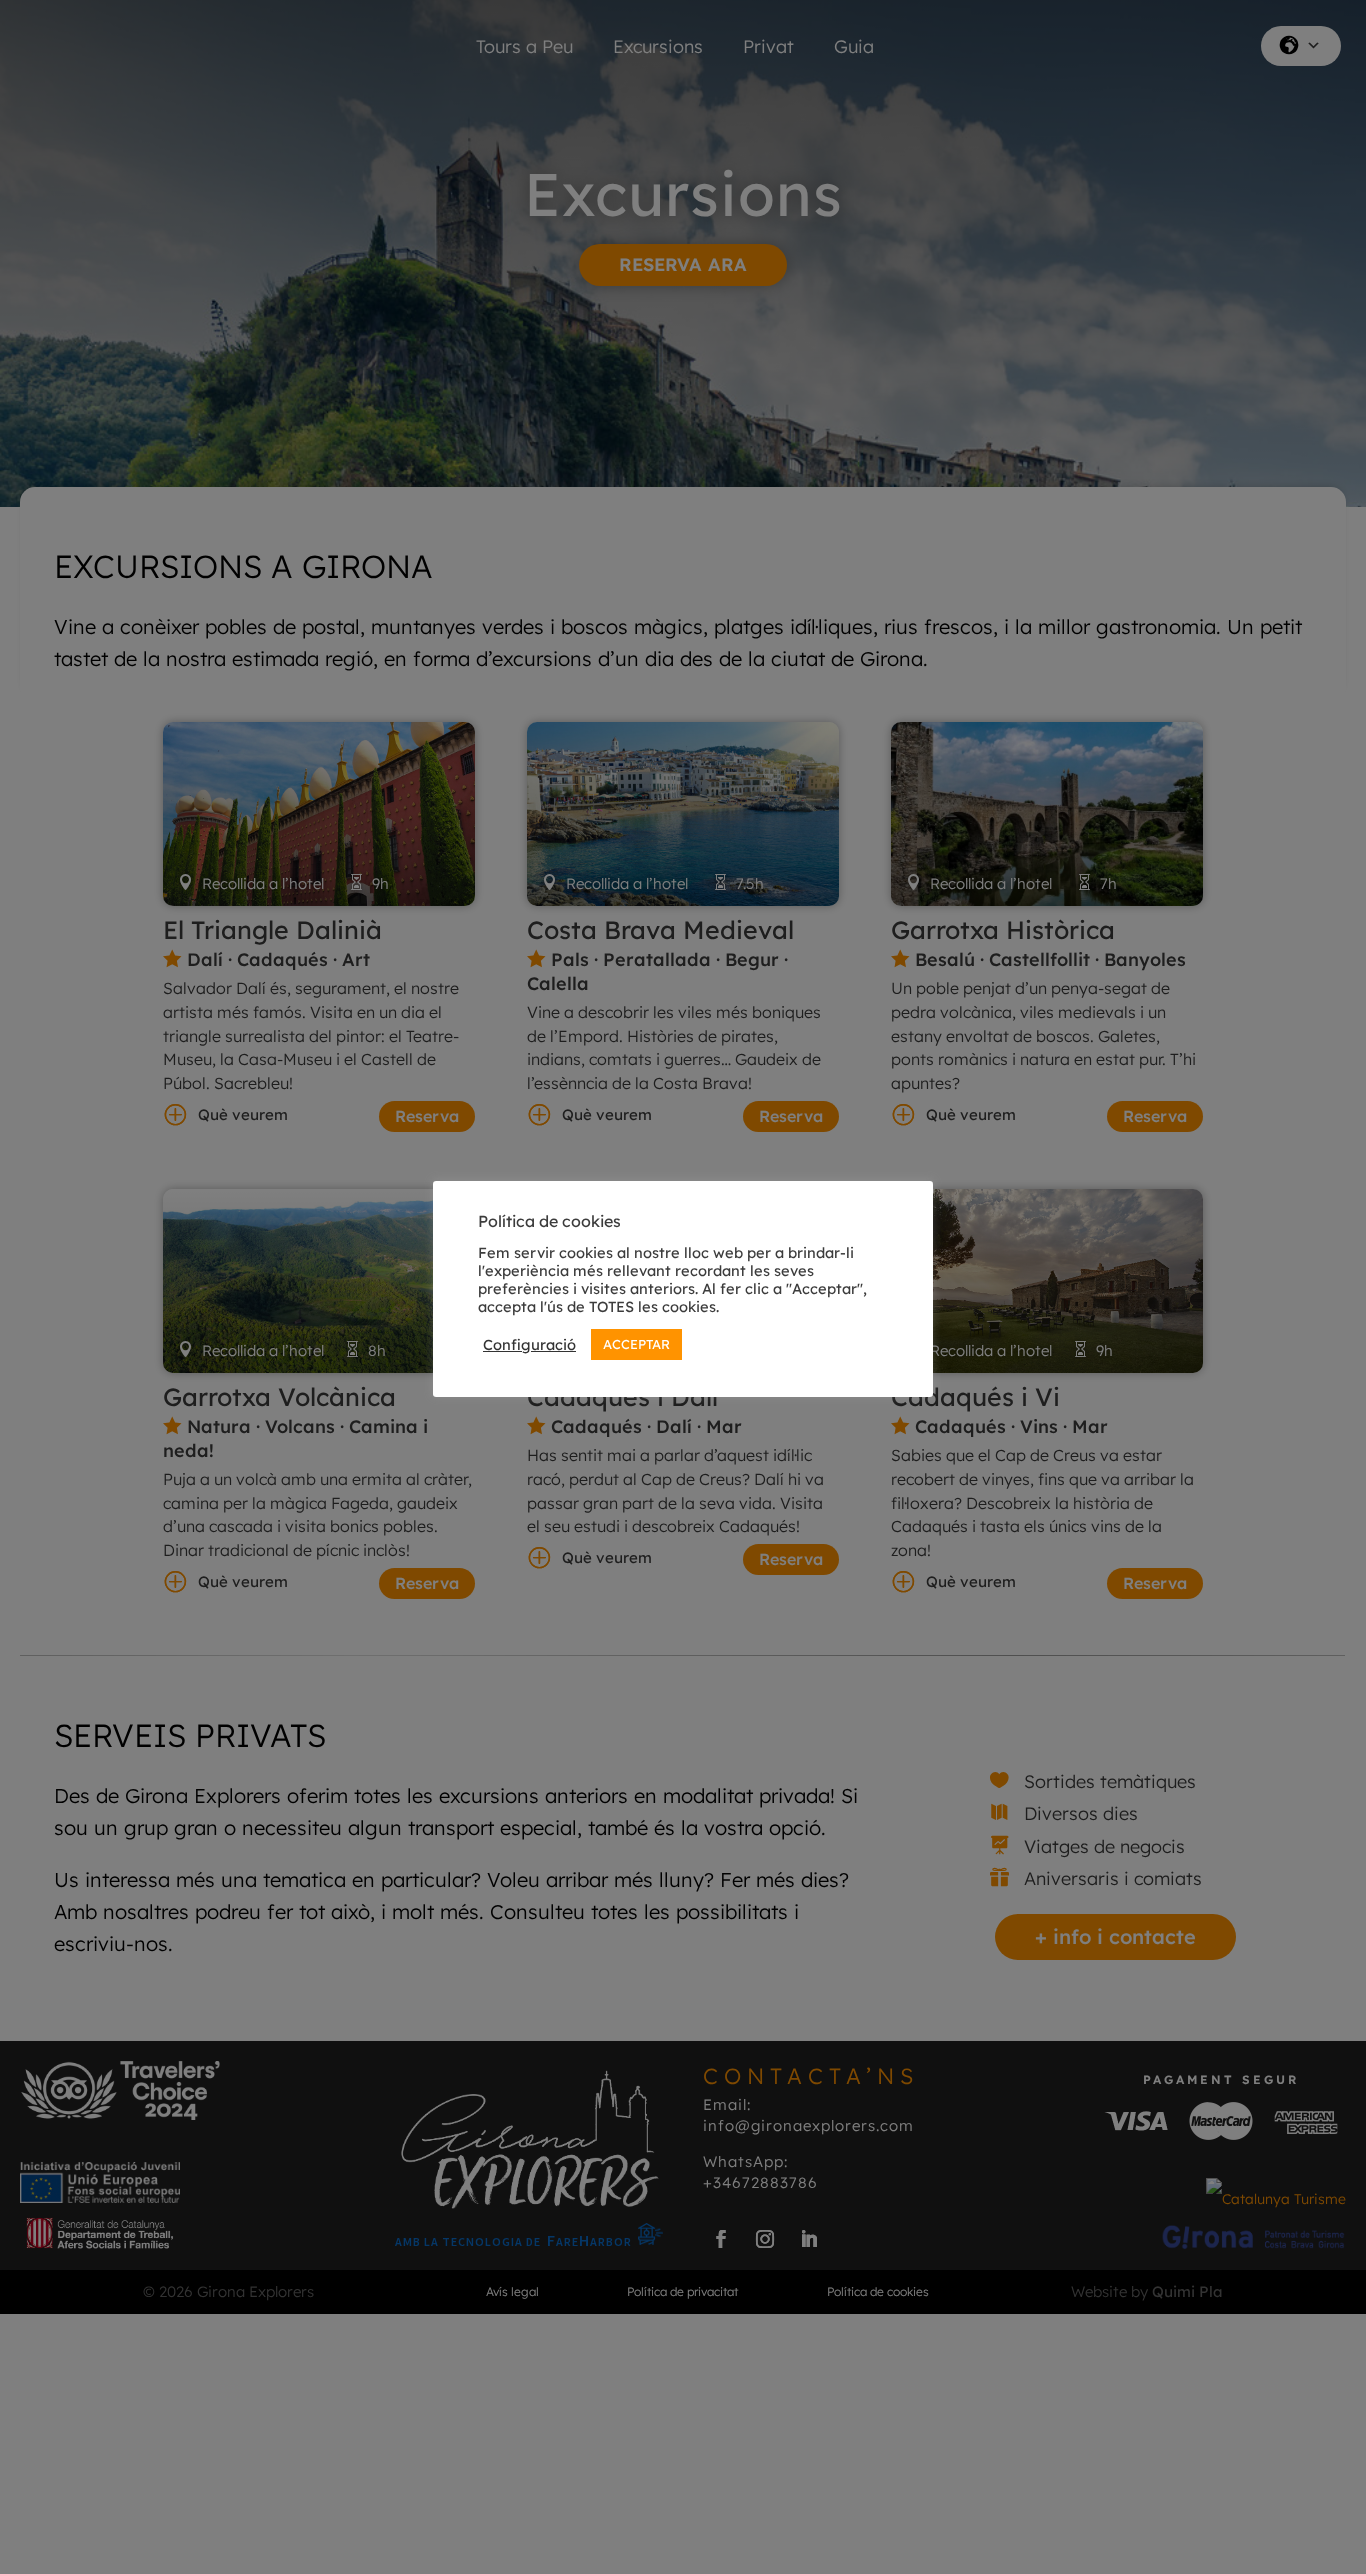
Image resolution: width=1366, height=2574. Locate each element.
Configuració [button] (529, 1345)
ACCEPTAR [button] (636, 1344)
